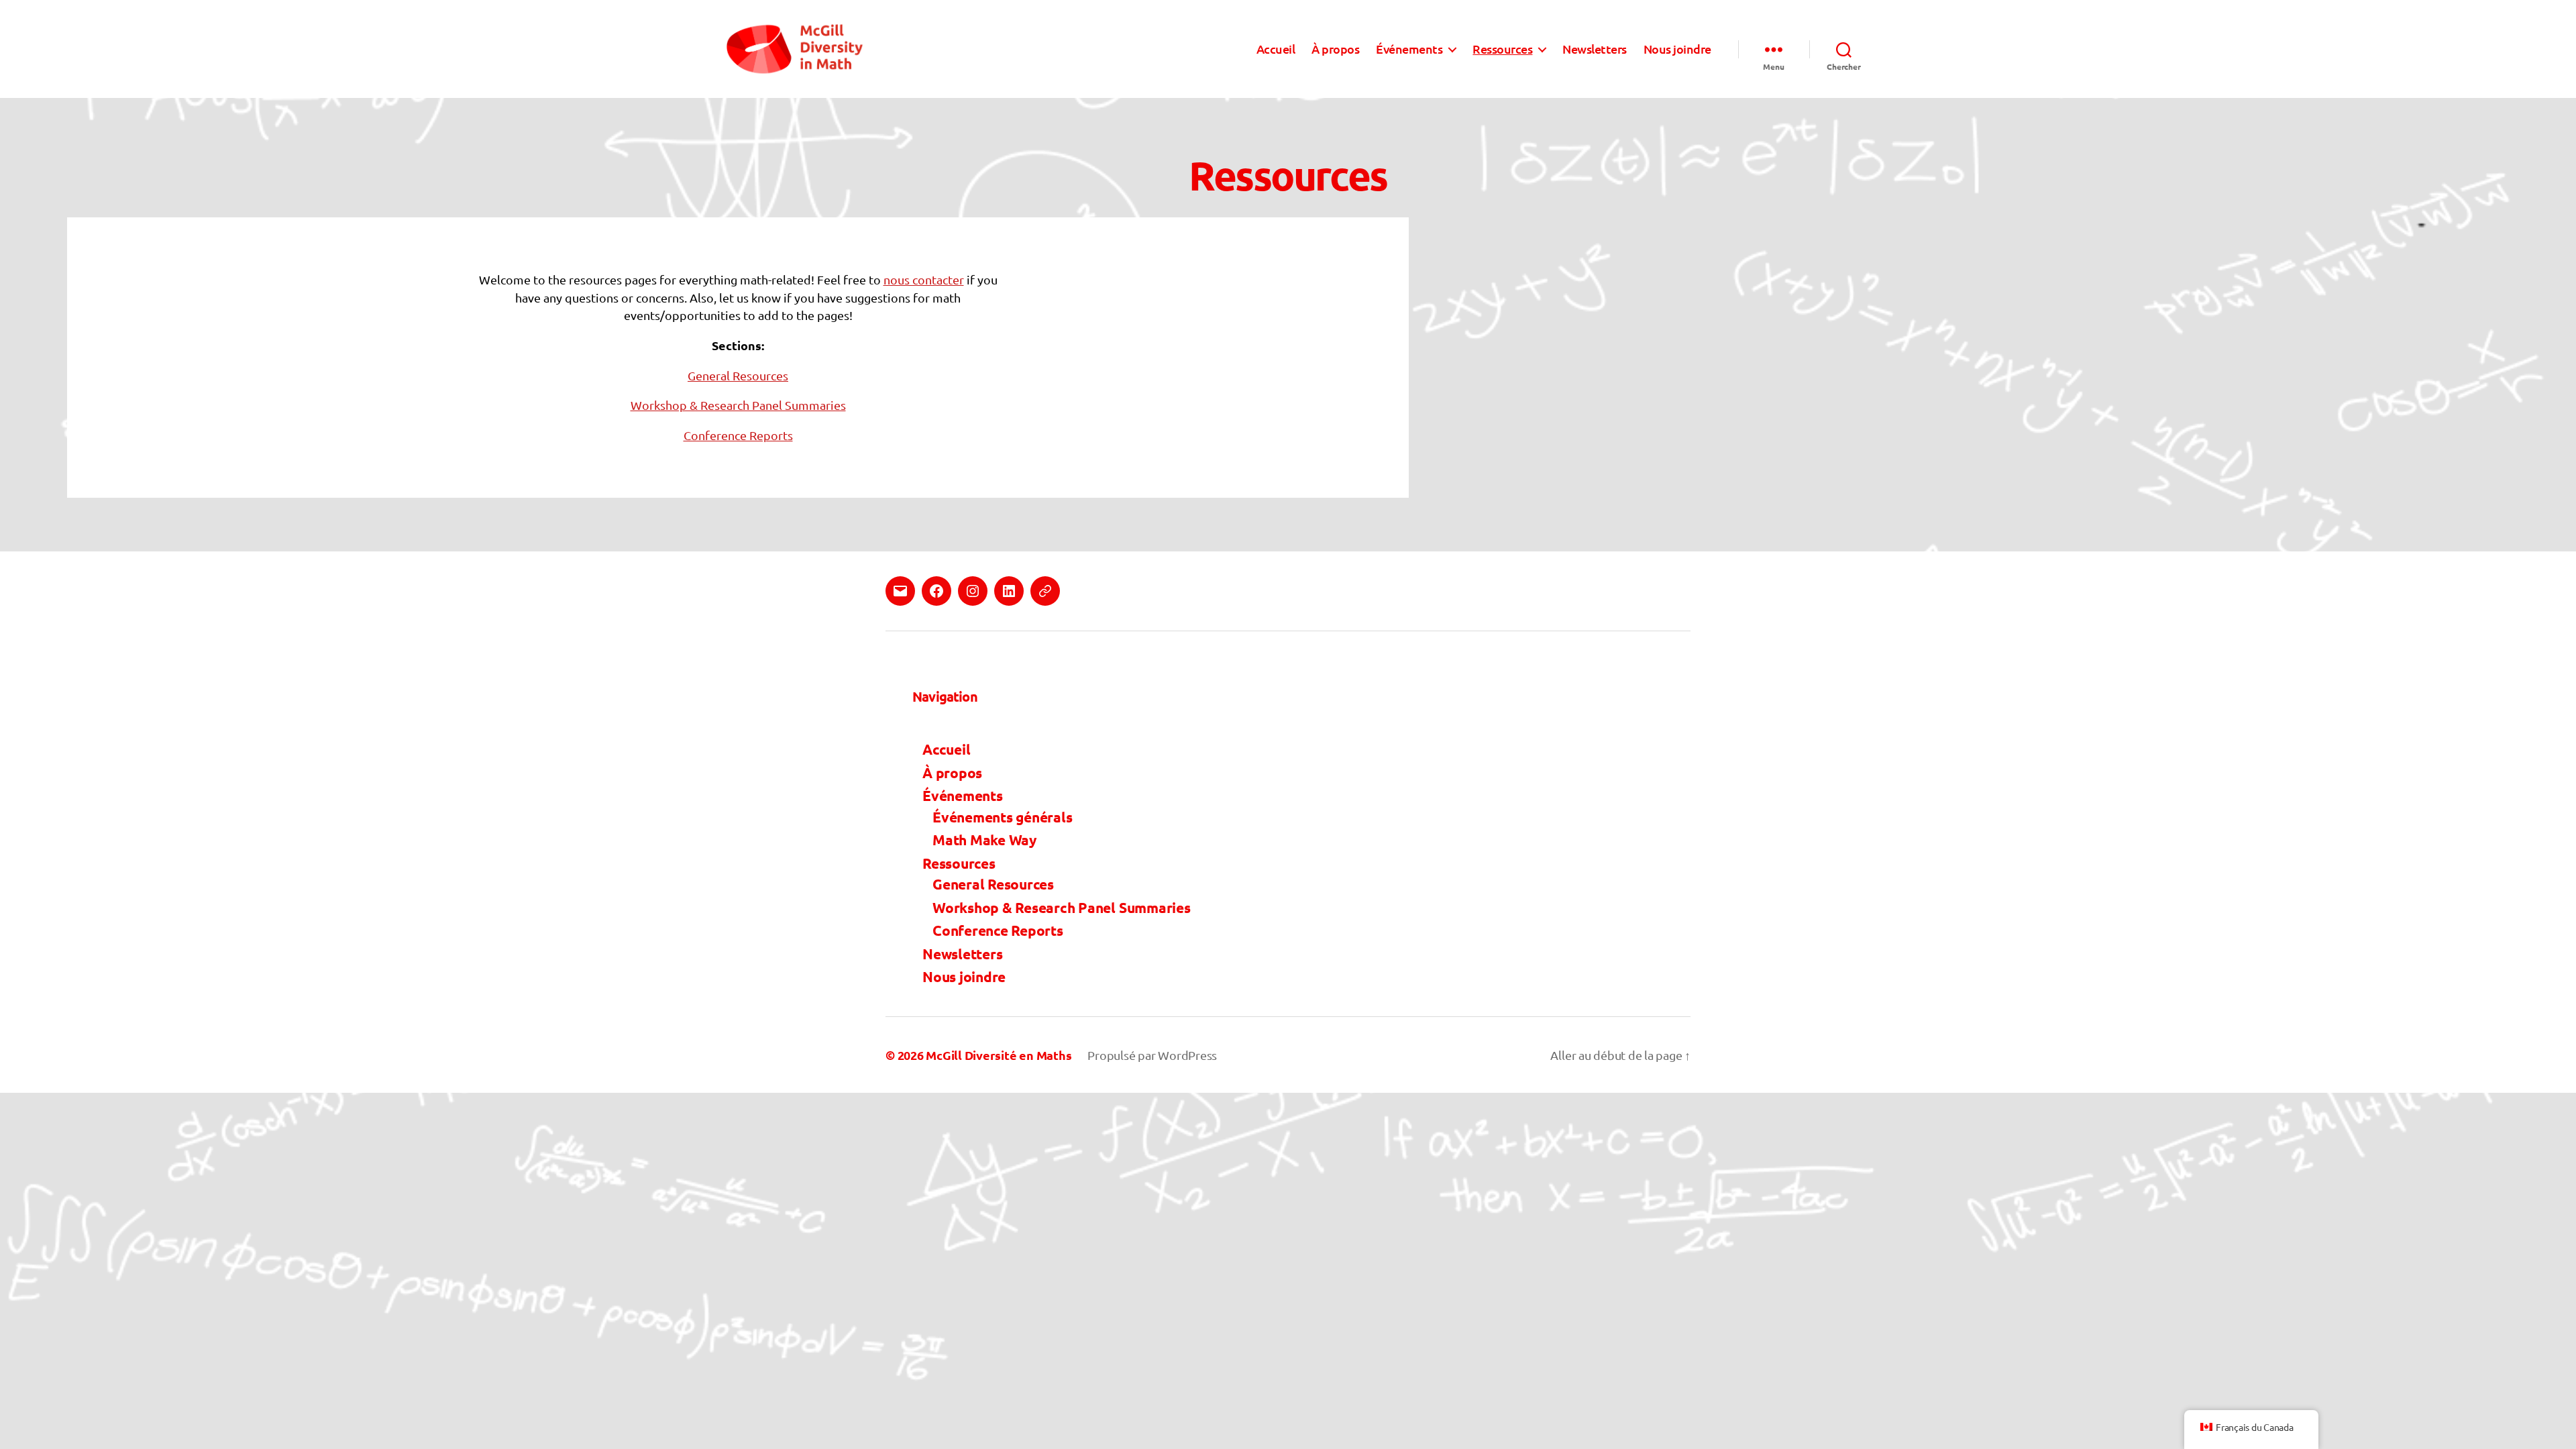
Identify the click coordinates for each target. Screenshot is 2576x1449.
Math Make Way (984, 840)
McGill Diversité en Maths (999, 1055)
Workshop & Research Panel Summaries (738, 405)
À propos (1335, 49)
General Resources (738, 375)
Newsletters (1595, 49)
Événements (1409, 49)
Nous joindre (1677, 49)
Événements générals (1002, 817)
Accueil (1276, 49)
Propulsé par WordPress (1152, 1055)
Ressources (1502, 49)
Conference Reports (738, 435)
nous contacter (924, 279)
